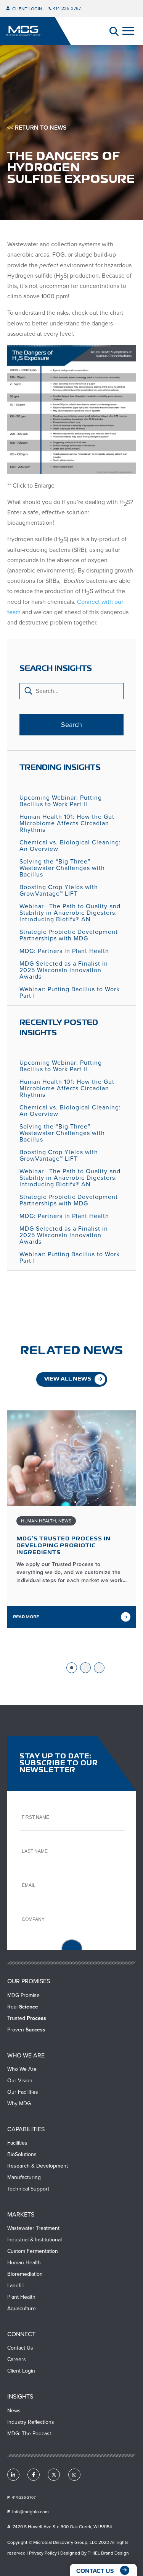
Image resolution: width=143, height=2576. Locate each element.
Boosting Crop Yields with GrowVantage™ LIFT (59, 890)
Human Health (39, 1521)
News (65, 1521)
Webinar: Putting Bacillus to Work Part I (70, 992)
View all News (68, 1379)
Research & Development (38, 2166)
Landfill (15, 2286)
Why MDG (19, 2104)
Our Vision (20, 2081)
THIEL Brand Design (108, 2553)
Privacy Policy (43, 2553)
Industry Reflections (31, 2422)
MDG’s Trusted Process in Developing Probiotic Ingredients (63, 1546)
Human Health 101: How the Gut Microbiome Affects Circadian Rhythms (67, 823)
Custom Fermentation (33, 2251)
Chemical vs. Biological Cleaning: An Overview (70, 846)
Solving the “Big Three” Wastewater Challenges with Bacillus (62, 868)
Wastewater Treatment (33, 2228)
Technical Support (28, 2189)
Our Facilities (23, 2092)
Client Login (27, 9)
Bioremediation (25, 2274)
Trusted (27, 2018)
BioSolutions (22, 2154)
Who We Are (22, 2069)
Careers (17, 2359)
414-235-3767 (67, 8)
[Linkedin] (13, 2475)
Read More (26, 1617)
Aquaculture (22, 2308)
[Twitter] (54, 2475)
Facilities (17, 2143)
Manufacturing (24, 2177)
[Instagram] (74, 2475)
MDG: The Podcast (29, 2434)
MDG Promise (23, 1995)
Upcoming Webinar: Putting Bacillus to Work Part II (61, 801)
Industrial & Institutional (35, 2240)
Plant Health (21, 2297)
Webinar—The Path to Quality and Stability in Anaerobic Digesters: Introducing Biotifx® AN (70, 913)
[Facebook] (34, 2475)
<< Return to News (37, 128)
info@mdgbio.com (31, 2512)
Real (23, 2007)
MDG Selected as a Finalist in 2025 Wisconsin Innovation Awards (64, 970)
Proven (26, 2030)
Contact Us (20, 2348)
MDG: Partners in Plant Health (64, 951)
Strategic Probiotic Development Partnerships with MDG (69, 935)
